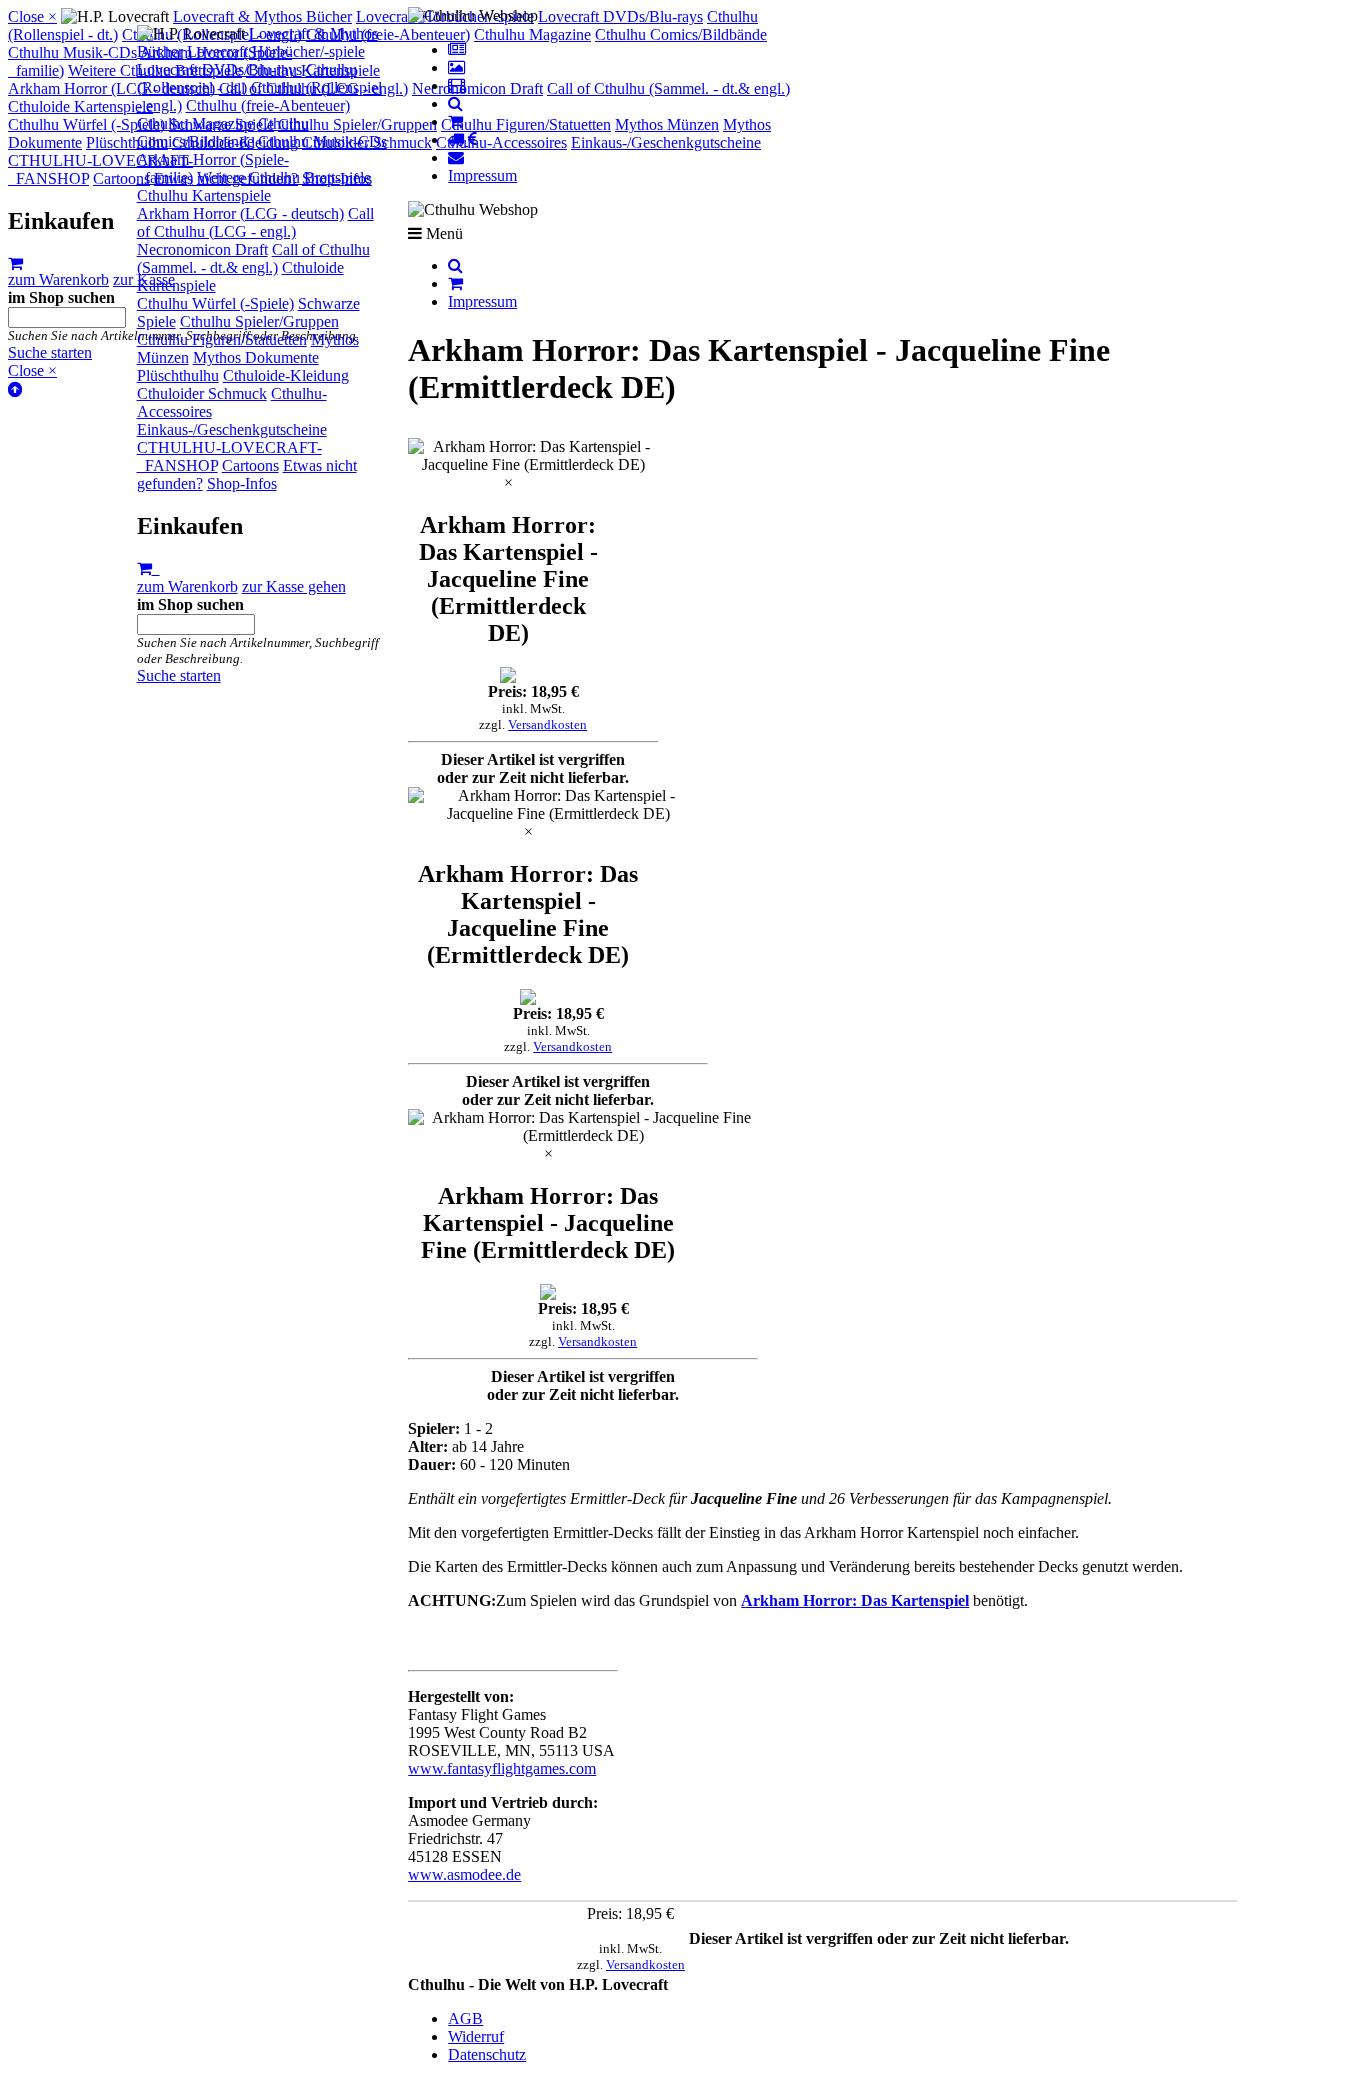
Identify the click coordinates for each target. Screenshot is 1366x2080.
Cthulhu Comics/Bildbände (223, 132)
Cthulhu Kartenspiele (204, 195)
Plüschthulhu (178, 375)
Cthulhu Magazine (195, 123)
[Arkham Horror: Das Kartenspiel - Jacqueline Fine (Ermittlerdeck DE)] (533, 456)
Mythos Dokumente (256, 357)
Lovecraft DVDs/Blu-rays (219, 69)
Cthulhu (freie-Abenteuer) (268, 105)
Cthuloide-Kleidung (286, 375)
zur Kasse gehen (294, 586)
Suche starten (179, 675)
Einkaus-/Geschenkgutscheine (232, 429)
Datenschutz (487, 2054)
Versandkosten (547, 724)
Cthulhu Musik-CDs (322, 141)
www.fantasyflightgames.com (502, 1768)
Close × (32, 16)
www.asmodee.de (464, 1874)
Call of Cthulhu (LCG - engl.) (255, 222)
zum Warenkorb (187, 586)
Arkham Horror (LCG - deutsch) (240, 213)
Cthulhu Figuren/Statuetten (222, 339)
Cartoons (250, 465)
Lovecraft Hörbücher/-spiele (276, 51)
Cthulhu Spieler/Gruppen (259, 321)
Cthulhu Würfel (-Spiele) (215, 303)
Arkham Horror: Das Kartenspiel (855, 1600)
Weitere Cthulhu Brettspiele (284, 177)
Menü (442, 233)
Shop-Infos (242, 483)
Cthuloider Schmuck (202, 393)
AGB (465, 2018)
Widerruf (476, 2036)
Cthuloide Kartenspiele (80, 106)
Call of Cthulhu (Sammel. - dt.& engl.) (253, 258)
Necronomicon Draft (202, 249)
